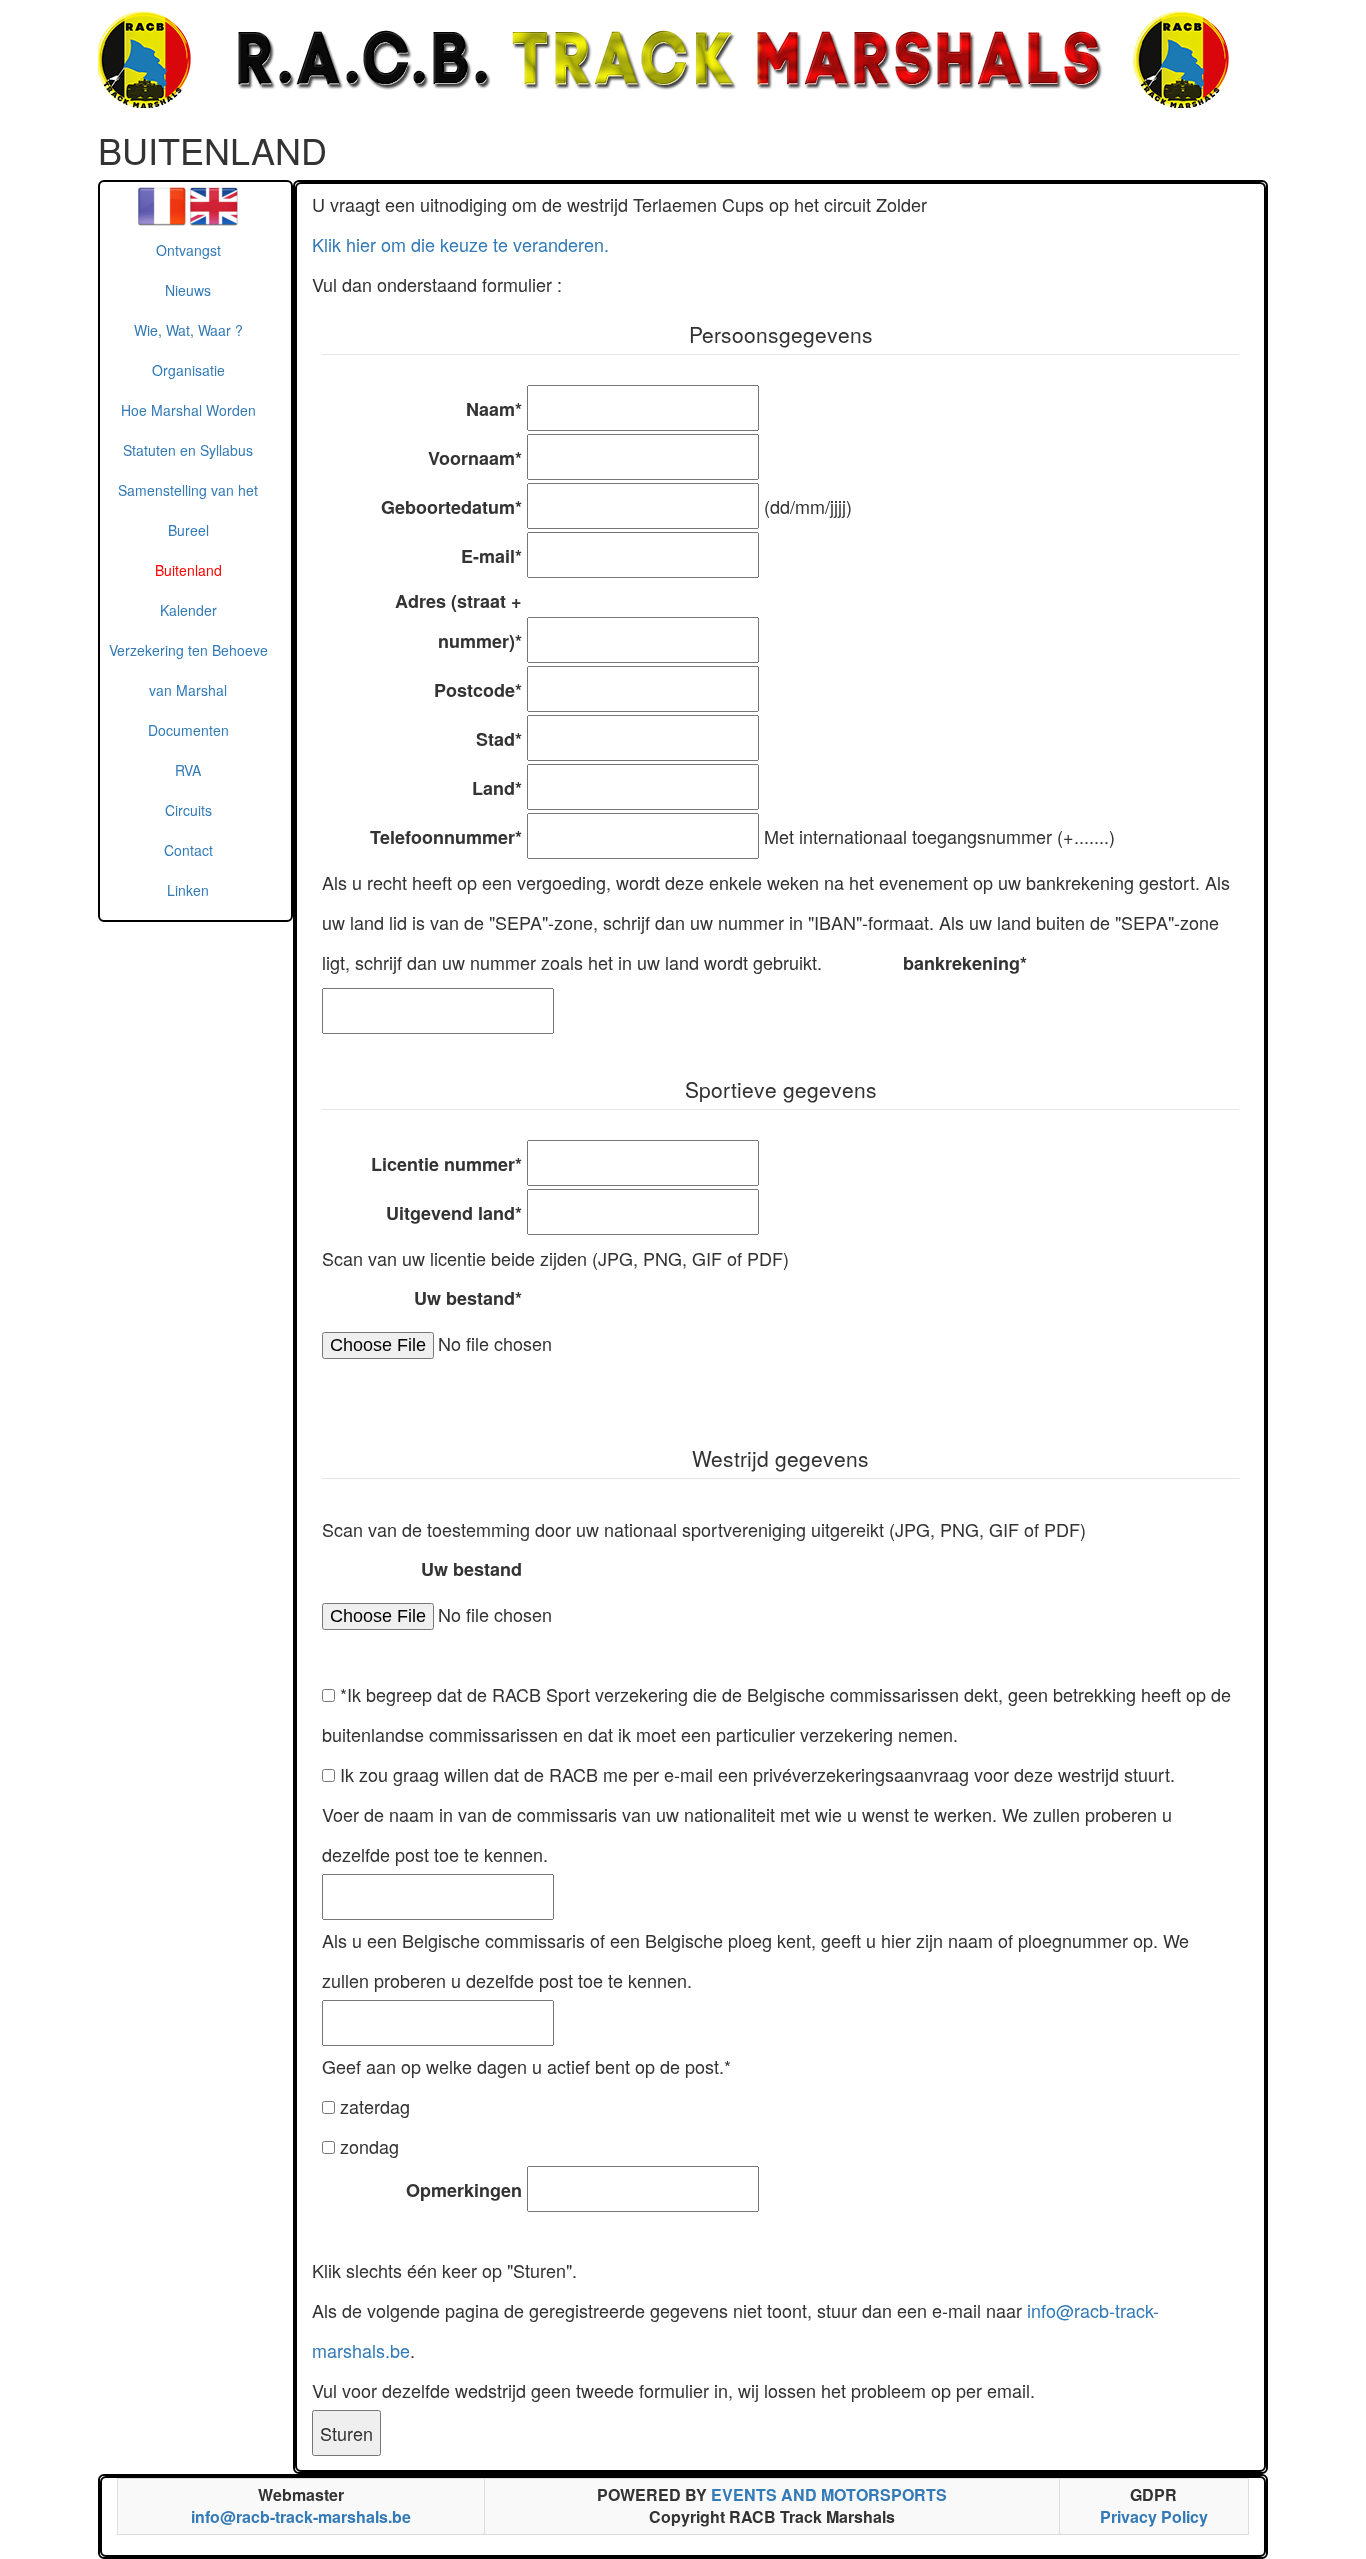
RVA (188, 770)
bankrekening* (965, 963)
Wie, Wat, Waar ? (188, 330)
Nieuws (188, 290)
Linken (188, 890)
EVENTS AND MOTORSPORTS (829, 2494)
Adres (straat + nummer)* (458, 621)
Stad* (499, 739)
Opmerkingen (464, 2190)
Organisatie (188, 370)
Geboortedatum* (451, 507)
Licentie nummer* (446, 1164)
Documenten (188, 730)
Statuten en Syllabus (188, 450)
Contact (188, 850)
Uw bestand (471, 1569)
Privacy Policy (1154, 2516)
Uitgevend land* (454, 1213)
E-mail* (491, 556)
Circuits (188, 810)
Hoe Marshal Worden (188, 410)
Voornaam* (475, 458)
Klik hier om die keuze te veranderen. (460, 244)
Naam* (494, 409)
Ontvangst (188, 250)
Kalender (188, 610)
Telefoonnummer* (446, 837)
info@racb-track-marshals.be (301, 2516)
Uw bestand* (468, 1298)
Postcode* (478, 690)
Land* (497, 788)
